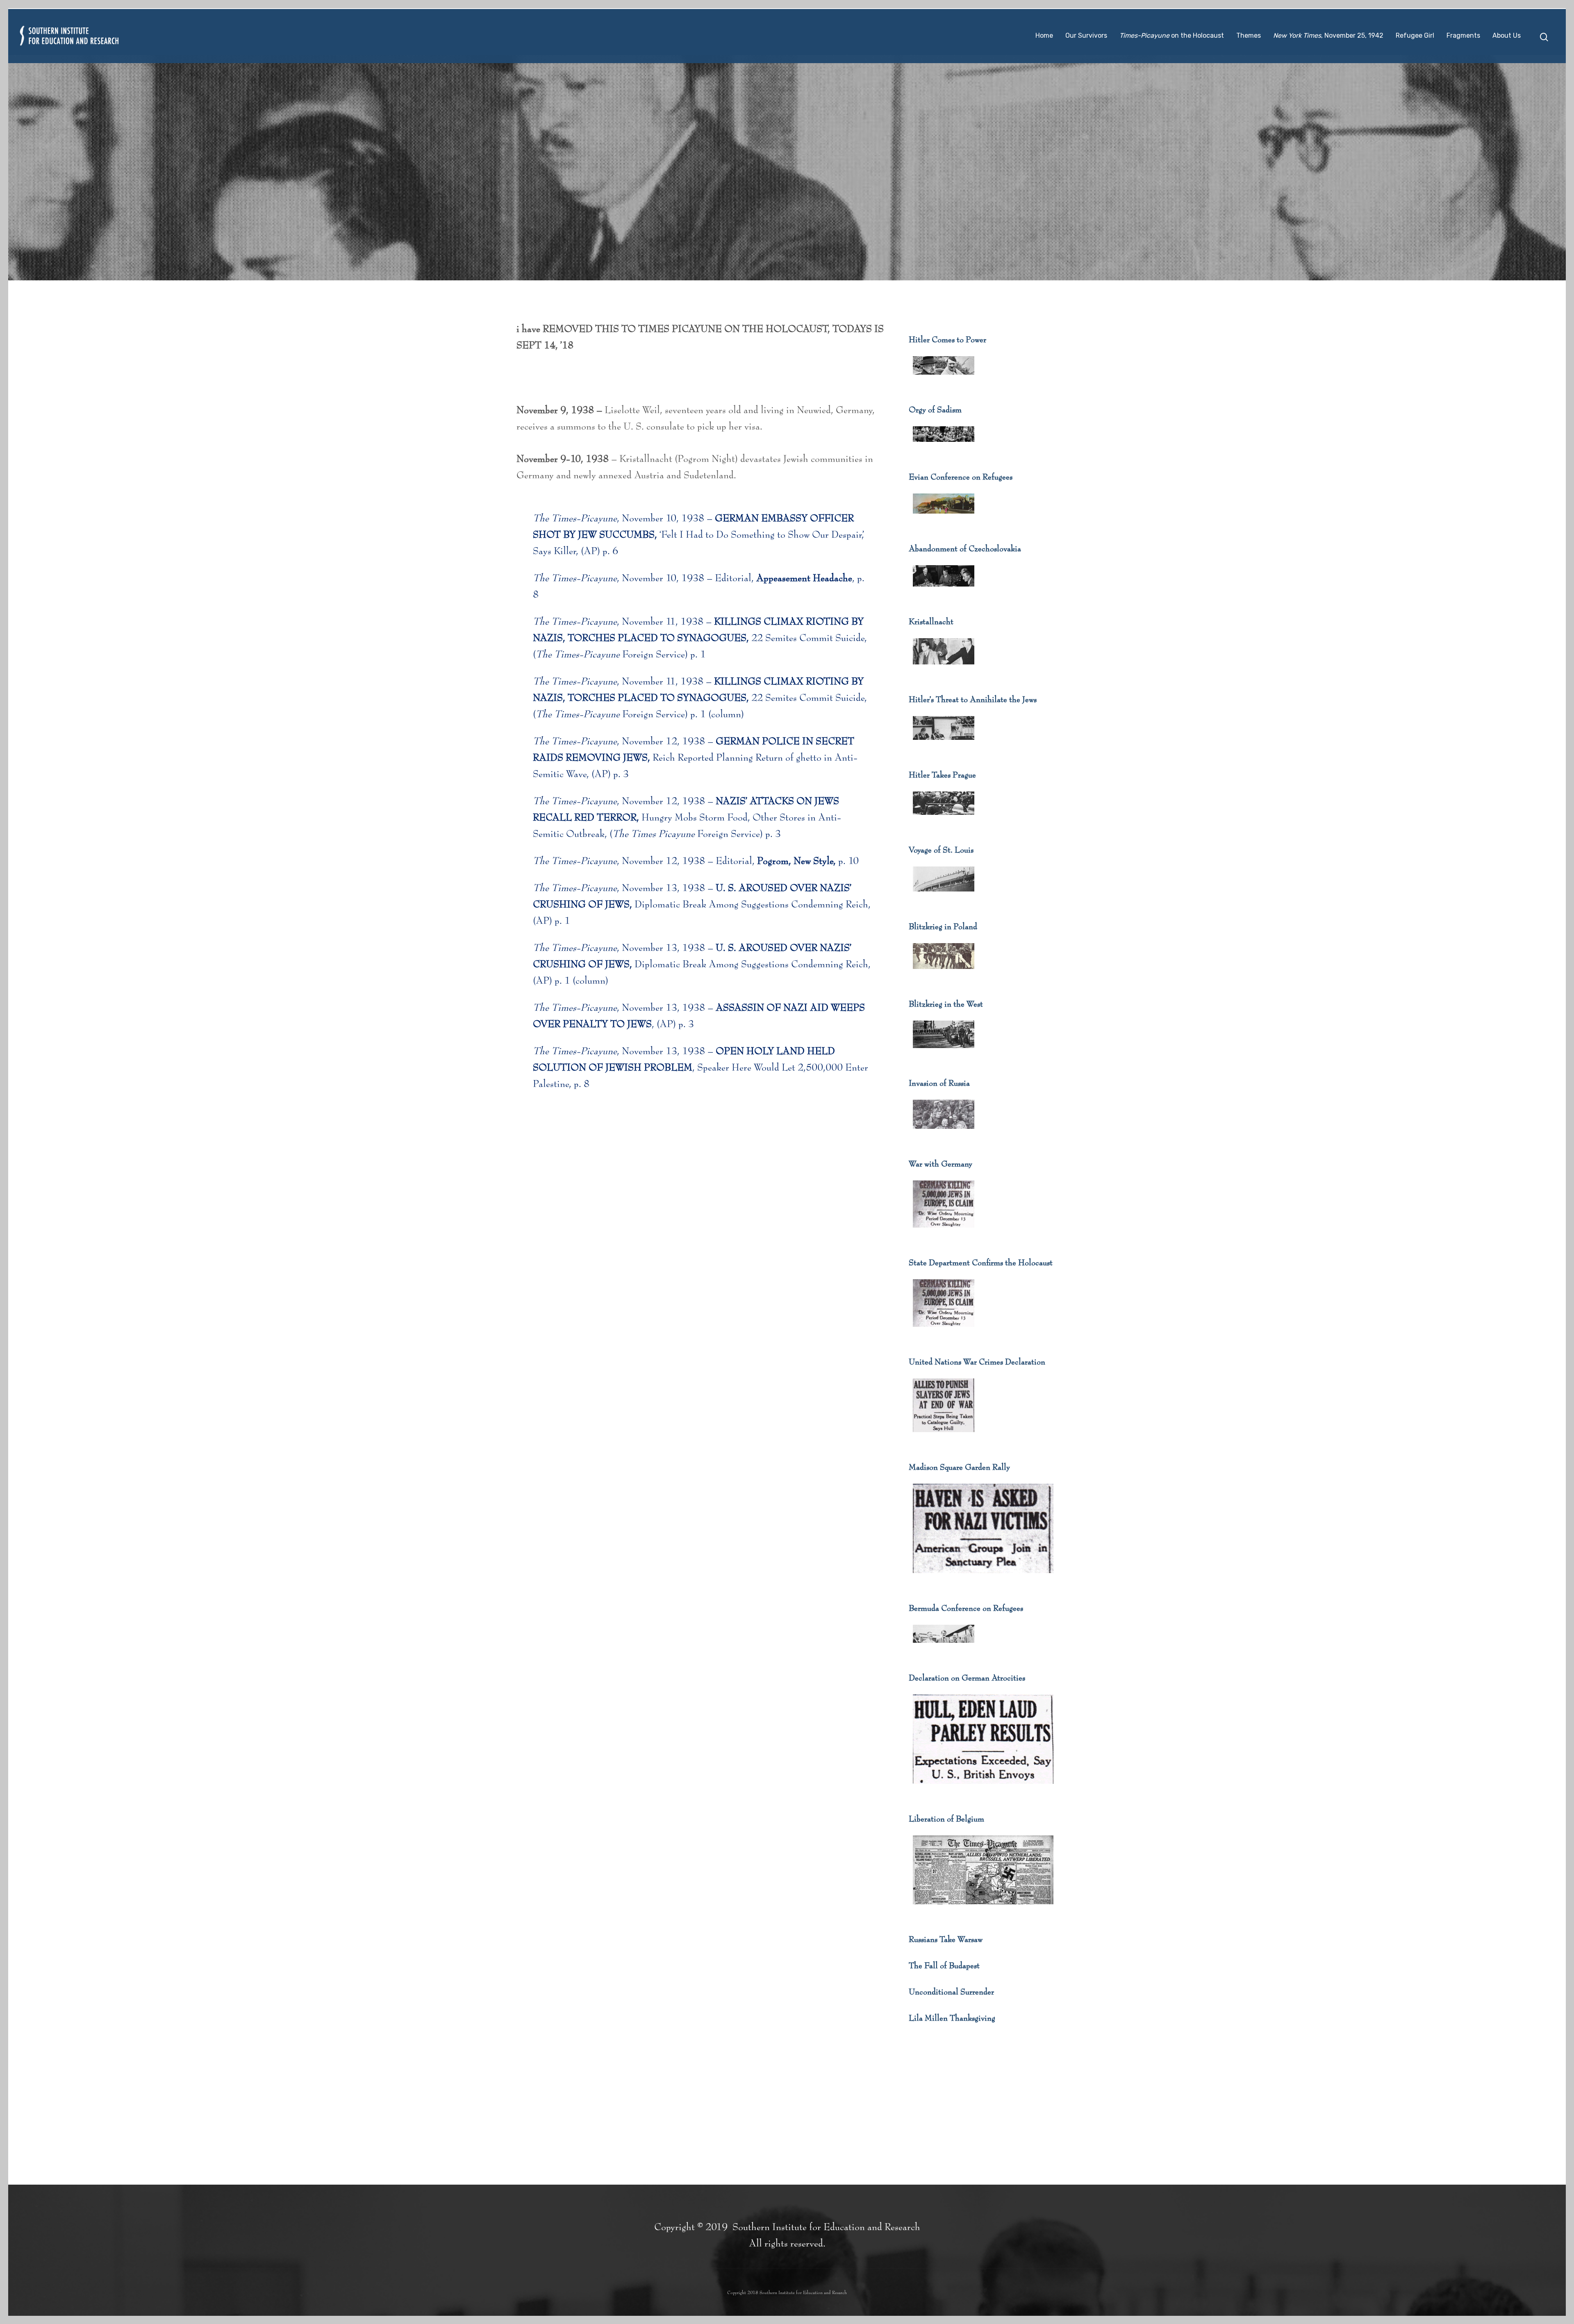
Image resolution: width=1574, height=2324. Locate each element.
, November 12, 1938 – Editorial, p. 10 (696, 861)
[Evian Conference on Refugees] (944, 518)
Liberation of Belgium (946, 1819)
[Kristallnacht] (944, 669)
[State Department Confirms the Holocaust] (944, 1332)
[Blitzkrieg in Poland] (944, 974)
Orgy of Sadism (935, 410)
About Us (1507, 35)
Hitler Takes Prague (942, 775)
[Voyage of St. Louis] (944, 896)
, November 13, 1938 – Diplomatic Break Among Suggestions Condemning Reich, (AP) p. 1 (702, 905)
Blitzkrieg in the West (946, 1004)
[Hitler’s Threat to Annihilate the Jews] (944, 745)
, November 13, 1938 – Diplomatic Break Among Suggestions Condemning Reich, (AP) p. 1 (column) (702, 964)
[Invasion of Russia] (944, 1134)
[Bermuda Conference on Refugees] (944, 1648)
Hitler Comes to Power (947, 340)
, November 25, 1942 (1328, 35)
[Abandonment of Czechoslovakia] (944, 591)
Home (1044, 35)
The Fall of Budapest (944, 1966)
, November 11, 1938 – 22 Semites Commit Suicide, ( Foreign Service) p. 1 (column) (700, 698)
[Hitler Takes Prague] (944, 820)
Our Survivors (1086, 35)
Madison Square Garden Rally (959, 1467)
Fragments (1463, 35)
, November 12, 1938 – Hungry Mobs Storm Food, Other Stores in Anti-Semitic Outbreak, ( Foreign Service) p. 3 (687, 818)
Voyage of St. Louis (941, 850)
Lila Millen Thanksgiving (952, 2018)
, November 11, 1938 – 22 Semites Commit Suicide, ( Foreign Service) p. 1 (700, 638)
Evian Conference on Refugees (961, 477)
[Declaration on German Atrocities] (983, 1789)
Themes (1249, 35)
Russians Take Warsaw (946, 1940)
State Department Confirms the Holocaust (981, 1263)
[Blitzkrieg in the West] (944, 1053)
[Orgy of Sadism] (944, 447)
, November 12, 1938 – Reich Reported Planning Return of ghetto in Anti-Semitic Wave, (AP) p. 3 (695, 758)
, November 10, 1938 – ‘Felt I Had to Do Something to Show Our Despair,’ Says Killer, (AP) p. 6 (698, 535)
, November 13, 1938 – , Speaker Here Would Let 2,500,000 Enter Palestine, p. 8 (701, 1068)
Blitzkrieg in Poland (943, 927)
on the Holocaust (1172, 35)
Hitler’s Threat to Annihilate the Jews (973, 700)
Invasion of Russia (939, 1083)
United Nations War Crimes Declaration (977, 1362)
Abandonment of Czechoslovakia (965, 549)
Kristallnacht (931, 622)
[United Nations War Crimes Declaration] (944, 1437)
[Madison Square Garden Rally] (983, 1578)
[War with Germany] (944, 1232)
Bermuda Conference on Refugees (966, 1608)
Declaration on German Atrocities (967, 1678)
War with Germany (941, 1164)
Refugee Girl (1415, 35)
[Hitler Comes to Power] (944, 380)
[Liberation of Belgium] (983, 1909)
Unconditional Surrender (951, 1992)
